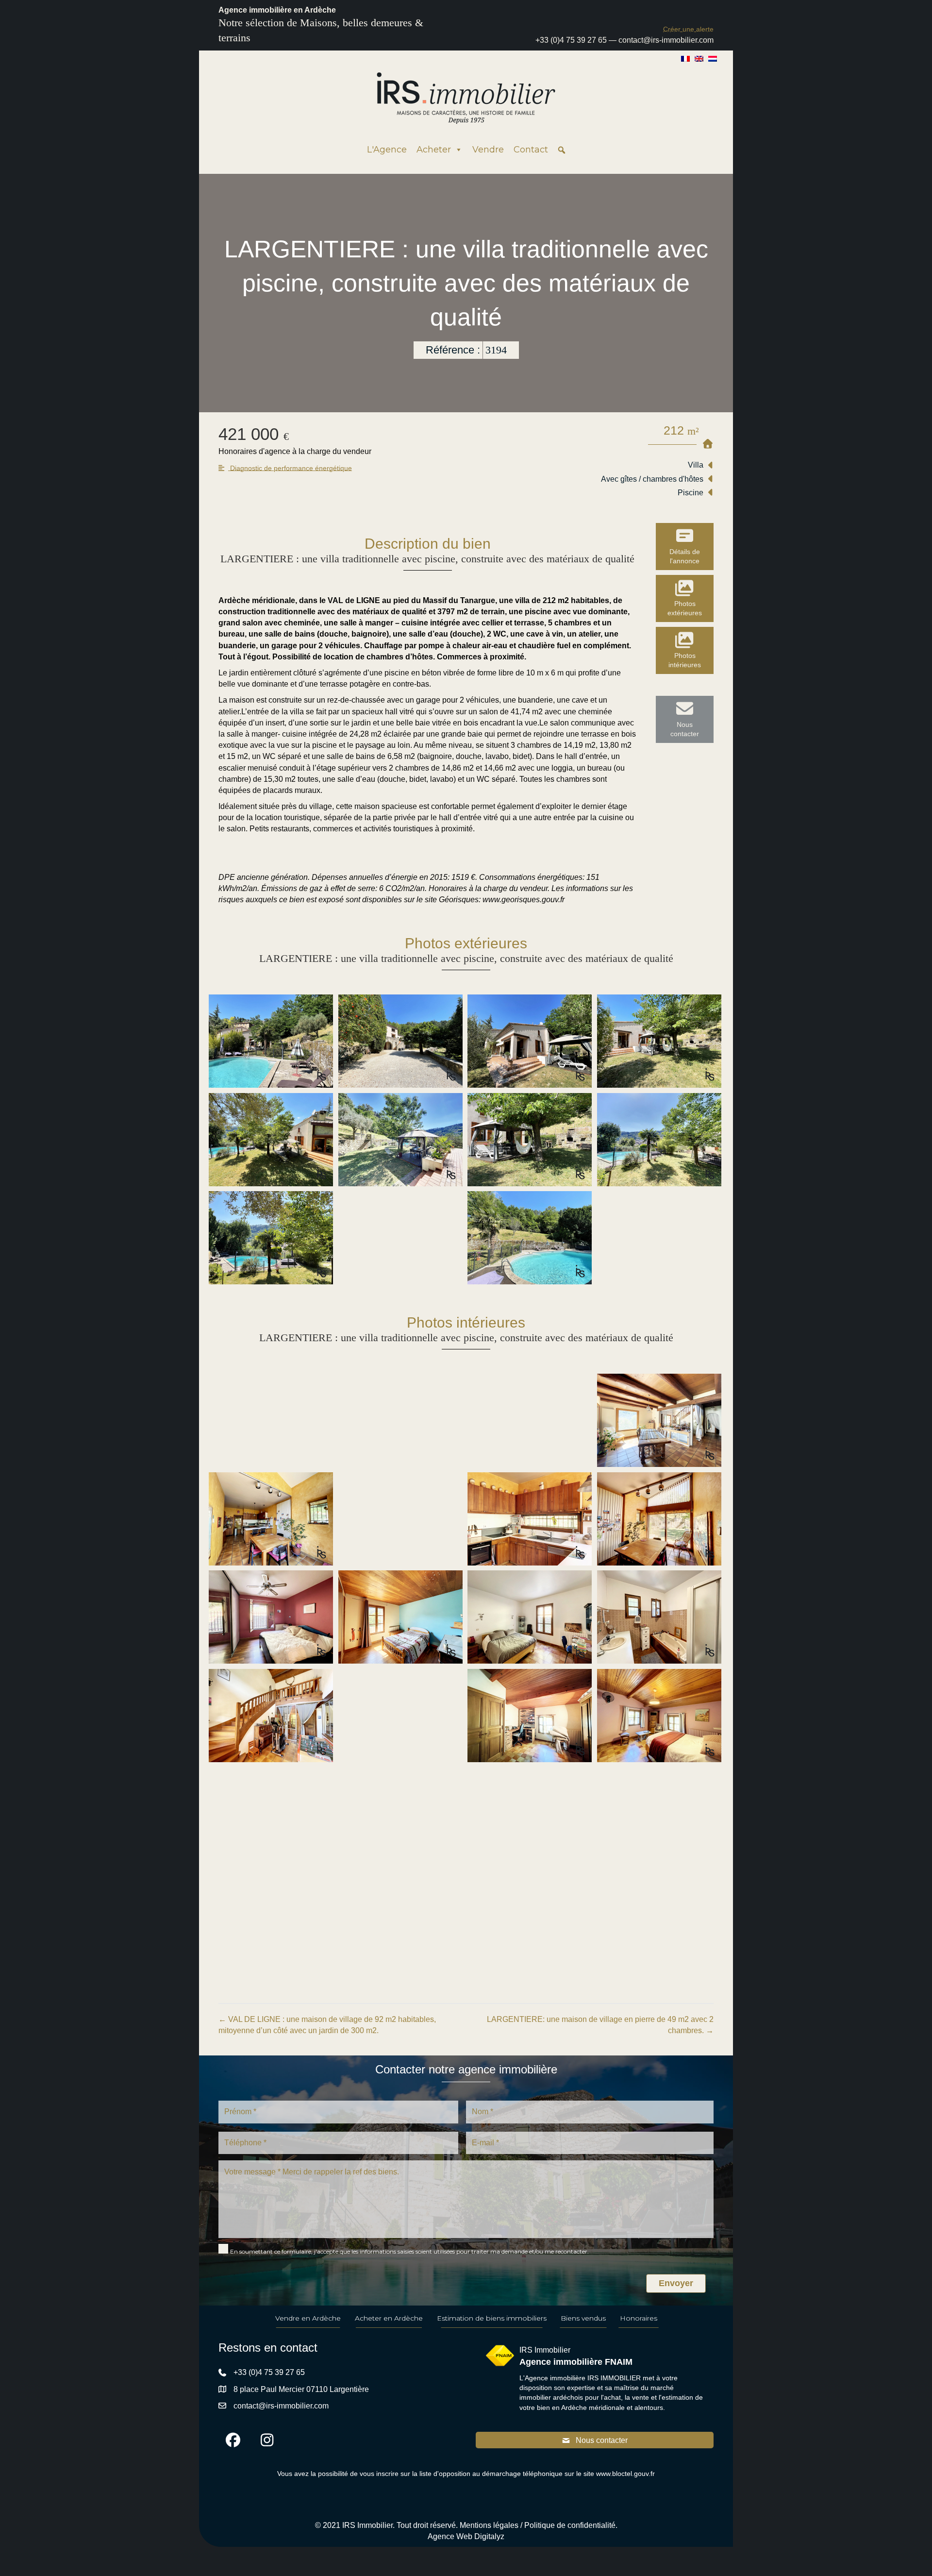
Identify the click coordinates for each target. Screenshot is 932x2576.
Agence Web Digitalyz (466, 2536)
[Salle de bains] (659, 1617)
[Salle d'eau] (271, 1912)
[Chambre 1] (271, 1617)
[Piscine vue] (400, 1238)
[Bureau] (530, 1716)
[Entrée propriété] (400, 1041)
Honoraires (639, 2318)
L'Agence (387, 150)
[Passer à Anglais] (699, 58)
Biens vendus (583, 2318)
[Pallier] (400, 1716)
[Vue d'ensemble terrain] (659, 1140)
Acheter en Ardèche (389, 2318)
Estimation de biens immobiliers (492, 2318)
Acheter (434, 150)
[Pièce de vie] (271, 1420)
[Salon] (400, 1420)
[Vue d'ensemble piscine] (271, 1238)
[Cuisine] (271, 1519)
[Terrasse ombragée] (271, 1140)
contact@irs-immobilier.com (666, 40)
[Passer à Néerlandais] (713, 58)
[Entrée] (271, 1716)
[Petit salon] (271, 1814)
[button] (688, 29)
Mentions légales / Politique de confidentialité (538, 2525)
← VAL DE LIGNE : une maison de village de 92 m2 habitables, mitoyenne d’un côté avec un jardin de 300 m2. (327, 2025)
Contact (531, 150)
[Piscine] (271, 1041)
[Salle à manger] (659, 1420)
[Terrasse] (530, 1041)
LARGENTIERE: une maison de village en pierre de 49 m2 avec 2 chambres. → (600, 2025)
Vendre (488, 150)
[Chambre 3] (530, 1617)
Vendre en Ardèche (308, 2318)
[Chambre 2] (400, 1617)
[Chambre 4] (659, 1716)
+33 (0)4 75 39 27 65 (571, 40)
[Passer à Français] (685, 58)
